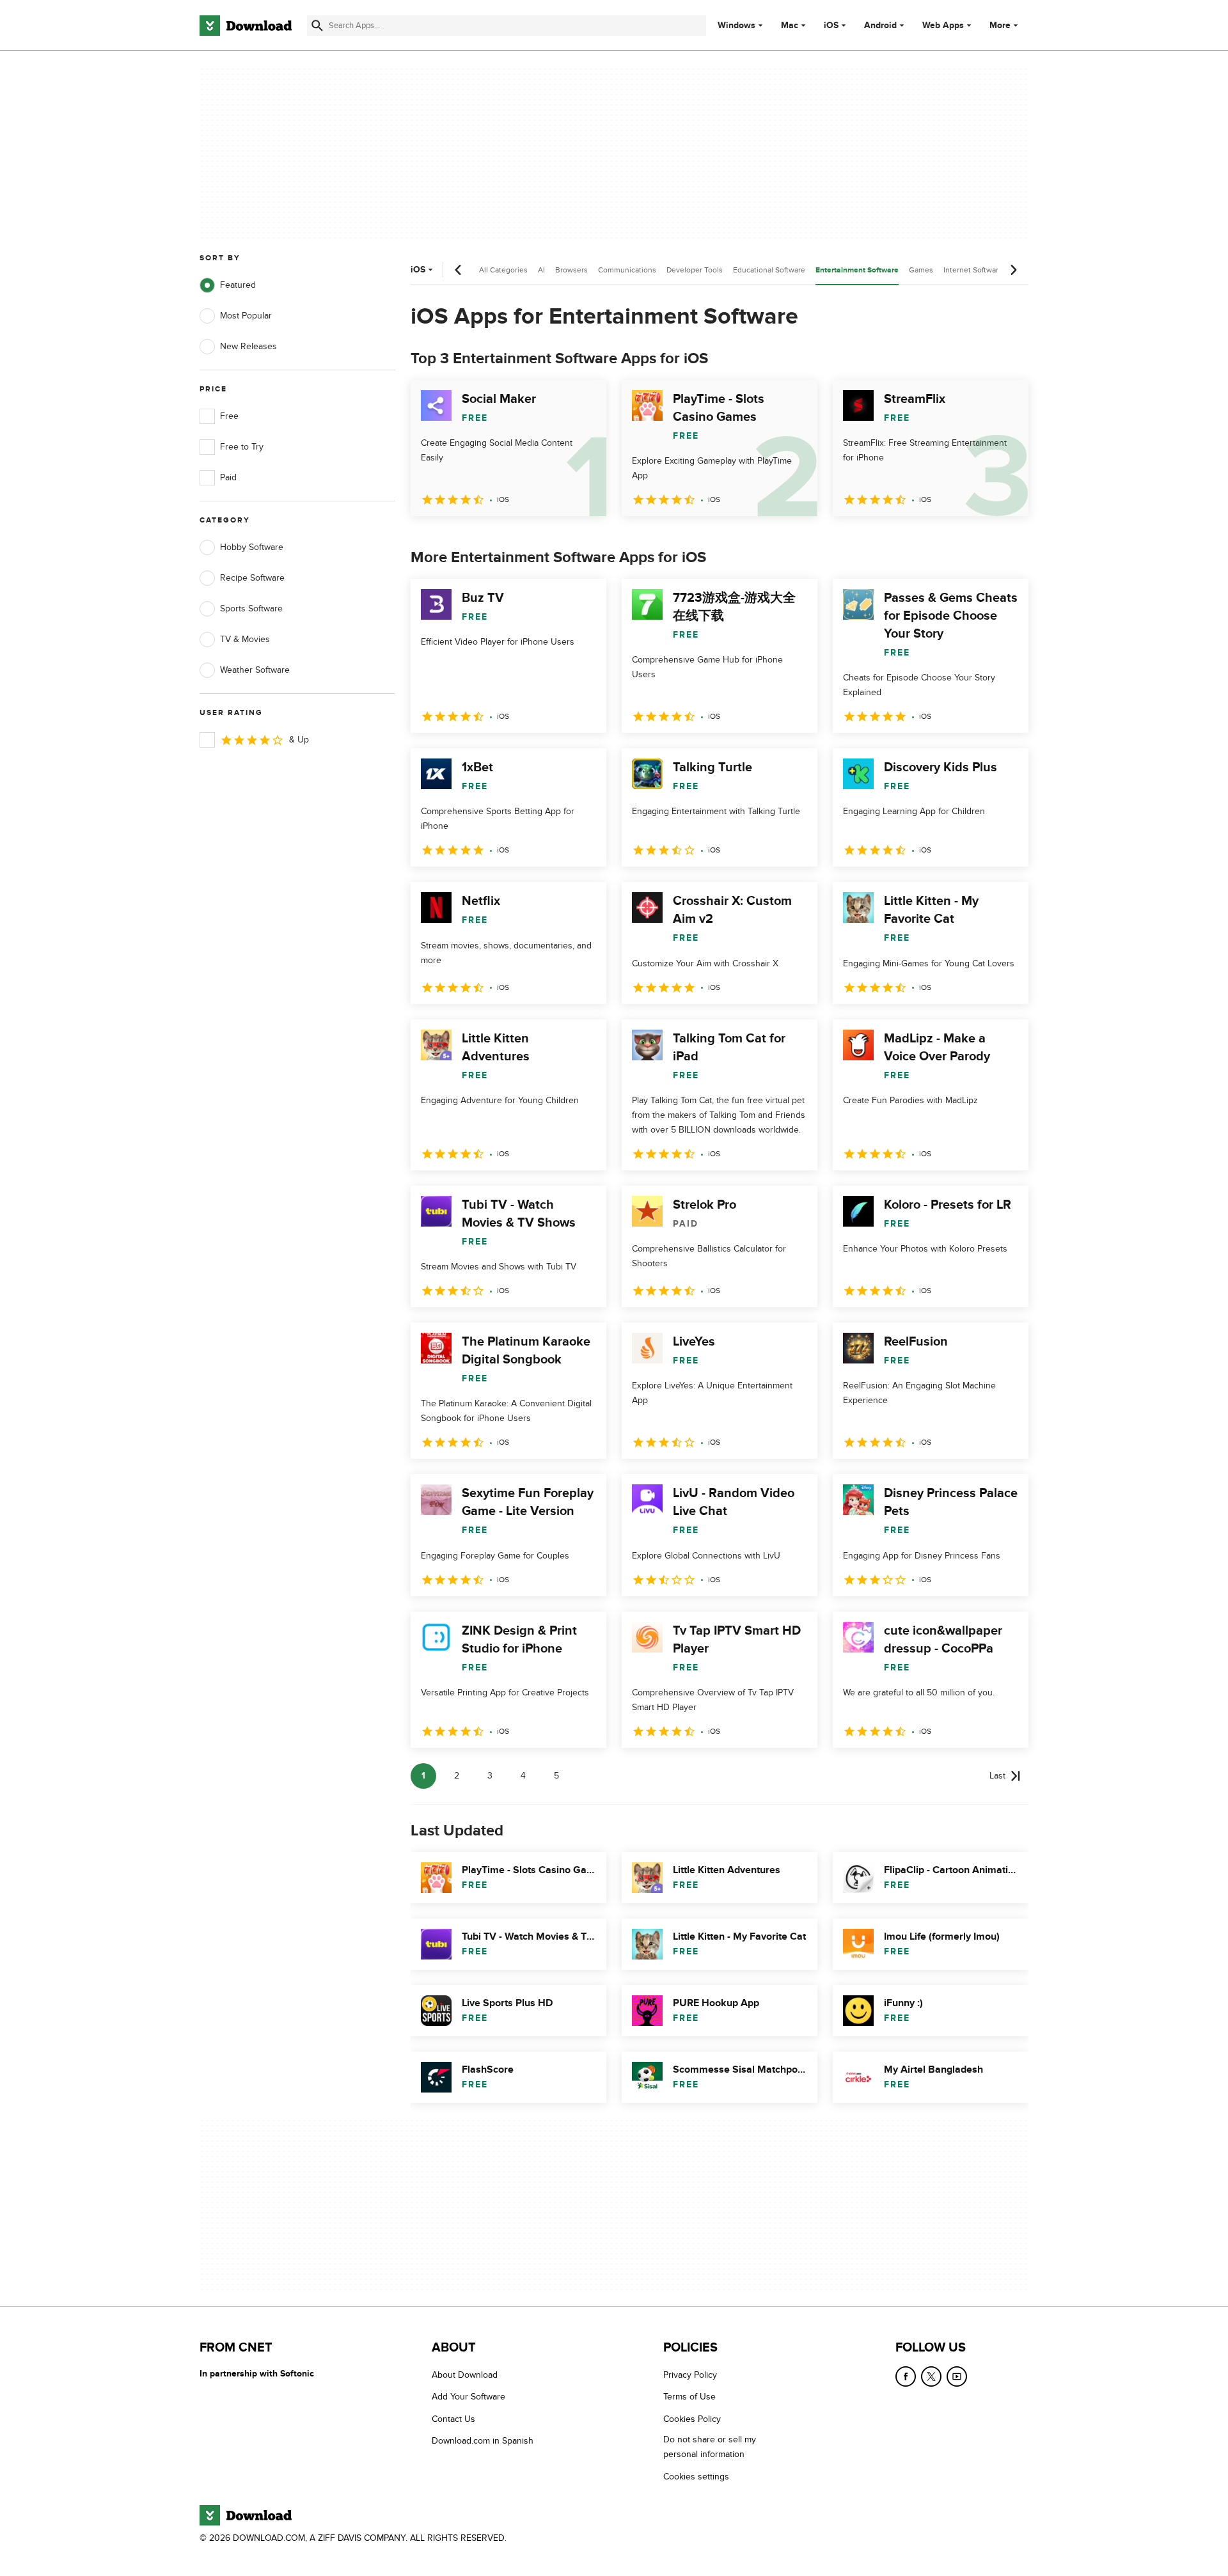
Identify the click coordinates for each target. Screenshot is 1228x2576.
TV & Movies (245, 639)
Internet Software (973, 270)
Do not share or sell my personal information (710, 2447)
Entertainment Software (857, 270)
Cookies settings (696, 2476)
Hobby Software (252, 547)
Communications (627, 270)
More (1000, 25)
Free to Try (242, 447)
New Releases (248, 346)
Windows (736, 26)
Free (229, 416)
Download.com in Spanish (483, 2441)
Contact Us (453, 2418)
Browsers (571, 270)
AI (541, 270)
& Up (299, 740)
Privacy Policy (690, 2375)
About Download (465, 2375)
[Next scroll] (1013, 270)
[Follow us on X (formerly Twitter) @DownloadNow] (931, 2376)
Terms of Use (689, 2397)
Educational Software (769, 270)
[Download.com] (246, 26)
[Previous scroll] (459, 270)
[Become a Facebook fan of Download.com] (906, 2376)
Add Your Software (468, 2397)
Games (921, 270)
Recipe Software (252, 578)
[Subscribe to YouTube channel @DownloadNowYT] (957, 2376)
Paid (228, 477)
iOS (831, 26)
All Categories (503, 270)
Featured (238, 285)
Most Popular (246, 316)
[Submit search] (317, 26)
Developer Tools (695, 270)
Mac (790, 26)
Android (880, 26)
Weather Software (255, 670)
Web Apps (943, 26)
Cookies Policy (692, 2418)
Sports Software (251, 609)
